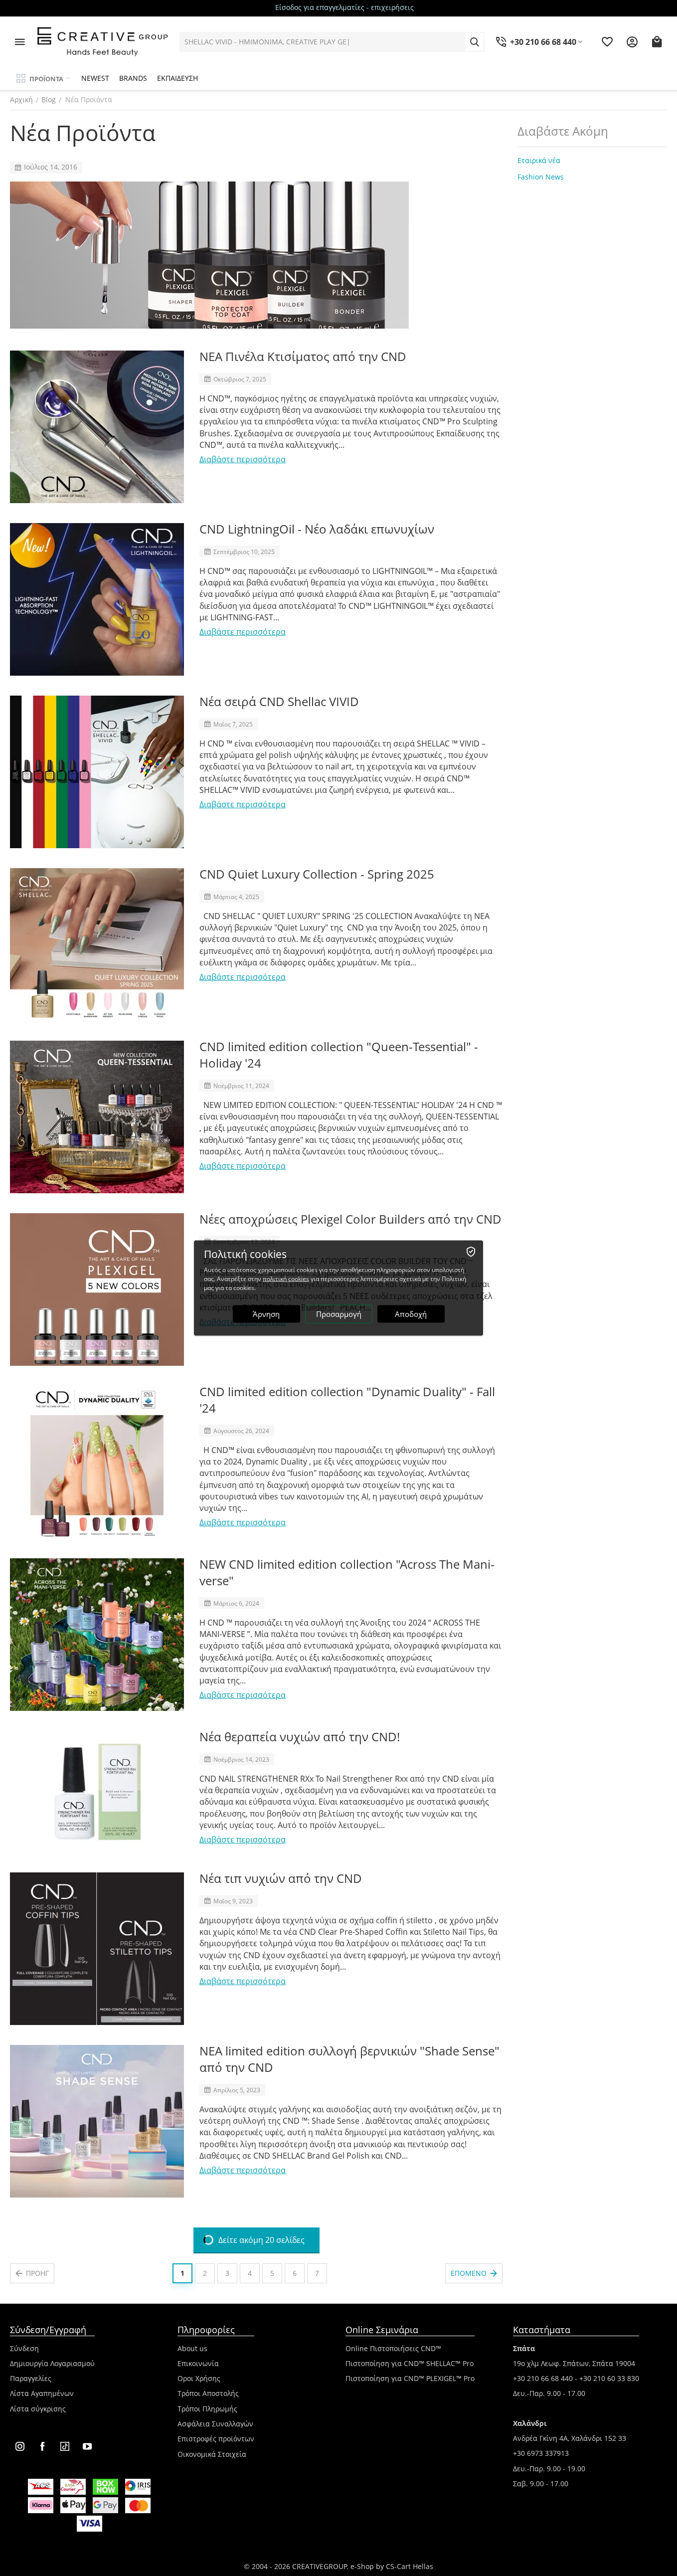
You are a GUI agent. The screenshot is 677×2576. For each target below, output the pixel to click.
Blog (49, 99)
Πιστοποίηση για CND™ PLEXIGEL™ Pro (410, 2378)
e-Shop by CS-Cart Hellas (392, 2566)
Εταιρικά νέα (539, 160)
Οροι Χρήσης (199, 2378)
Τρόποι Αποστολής (208, 2393)
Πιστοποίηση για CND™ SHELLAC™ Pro (410, 2363)
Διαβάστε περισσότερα (243, 459)
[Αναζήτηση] (475, 42)
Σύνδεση (24, 2348)
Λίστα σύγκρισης (38, 2409)
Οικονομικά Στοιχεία (212, 2454)
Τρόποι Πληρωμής (207, 2409)
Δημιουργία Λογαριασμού (52, 2363)
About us (192, 2348)
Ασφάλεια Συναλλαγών (215, 2424)
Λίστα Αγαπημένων (42, 2393)
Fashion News (541, 177)
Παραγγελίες (31, 2378)
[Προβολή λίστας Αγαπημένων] (607, 42)
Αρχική (21, 99)
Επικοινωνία (198, 2363)
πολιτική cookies (286, 1279)
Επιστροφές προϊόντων (216, 2439)
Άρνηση (266, 1314)
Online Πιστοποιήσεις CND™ (393, 2348)
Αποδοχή (411, 1314)
